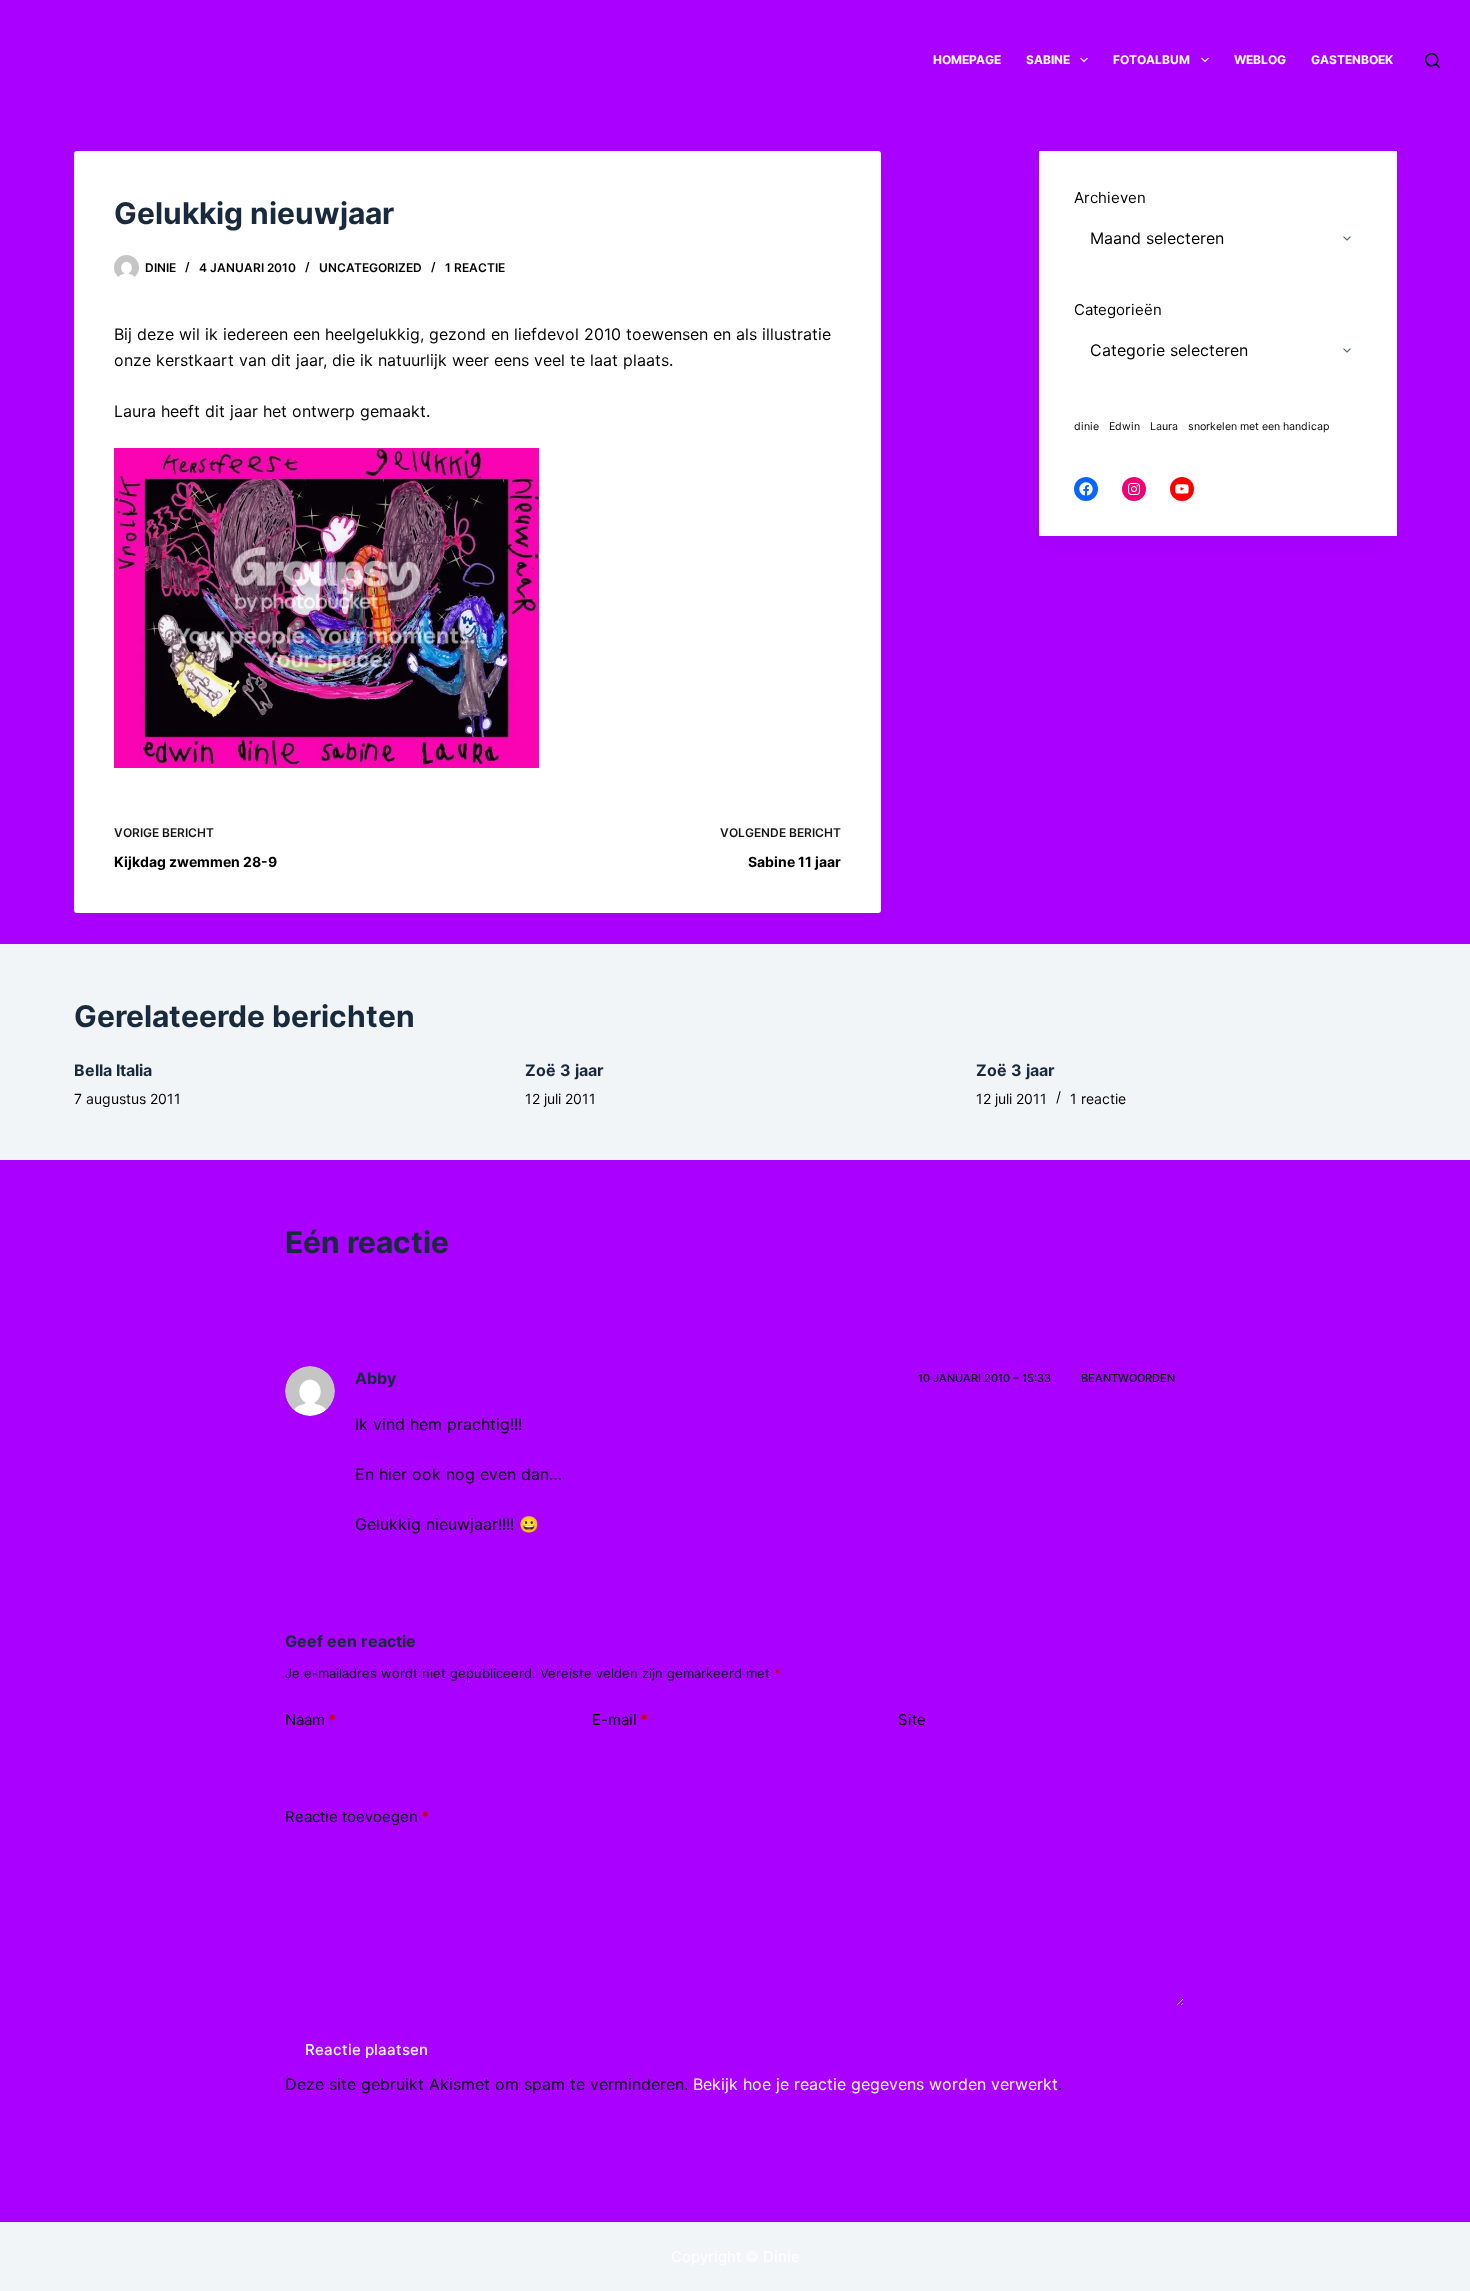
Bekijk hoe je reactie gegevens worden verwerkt (875, 2084)
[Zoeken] (1432, 60)
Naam (310, 1719)
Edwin (1124, 426)
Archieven (1110, 197)
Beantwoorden (1128, 1378)
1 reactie (475, 267)
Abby (375, 1378)
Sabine (1048, 59)
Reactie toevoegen (357, 1816)
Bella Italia (113, 1070)
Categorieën (1118, 309)
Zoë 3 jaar (564, 1070)
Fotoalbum (1151, 59)
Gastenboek (1352, 59)
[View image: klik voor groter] (326, 607)
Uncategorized (370, 267)
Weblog (1260, 59)
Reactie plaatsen (366, 2049)
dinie (1086, 426)
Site (912, 1719)
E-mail (620, 1719)
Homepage (967, 59)
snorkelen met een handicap (1259, 426)
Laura (1164, 426)
